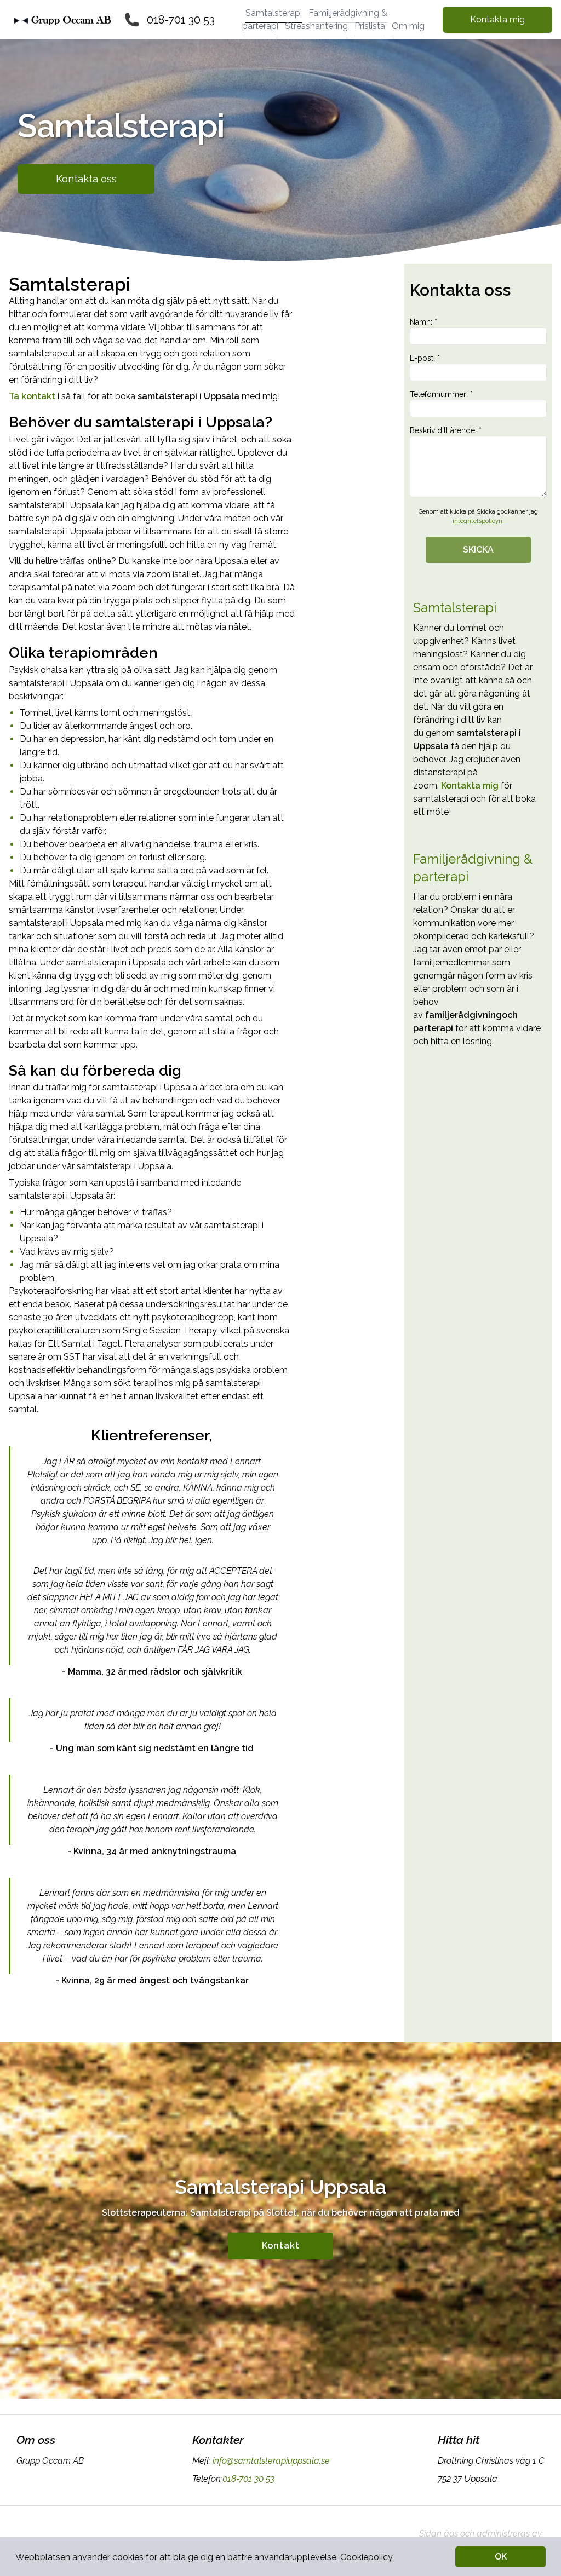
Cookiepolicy (367, 2557)
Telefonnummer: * (441, 394)
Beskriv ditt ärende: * (446, 430)
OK (501, 2557)
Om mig (408, 26)
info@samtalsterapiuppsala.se (271, 2461)
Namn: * (423, 322)
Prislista (370, 26)
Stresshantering (316, 26)
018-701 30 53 (181, 20)
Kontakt (281, 2246)
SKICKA (478, 550)
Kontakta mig (497, 19)
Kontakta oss (86, 179)
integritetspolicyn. (478, 521)
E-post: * (425, 358)
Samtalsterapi (274, 13)
